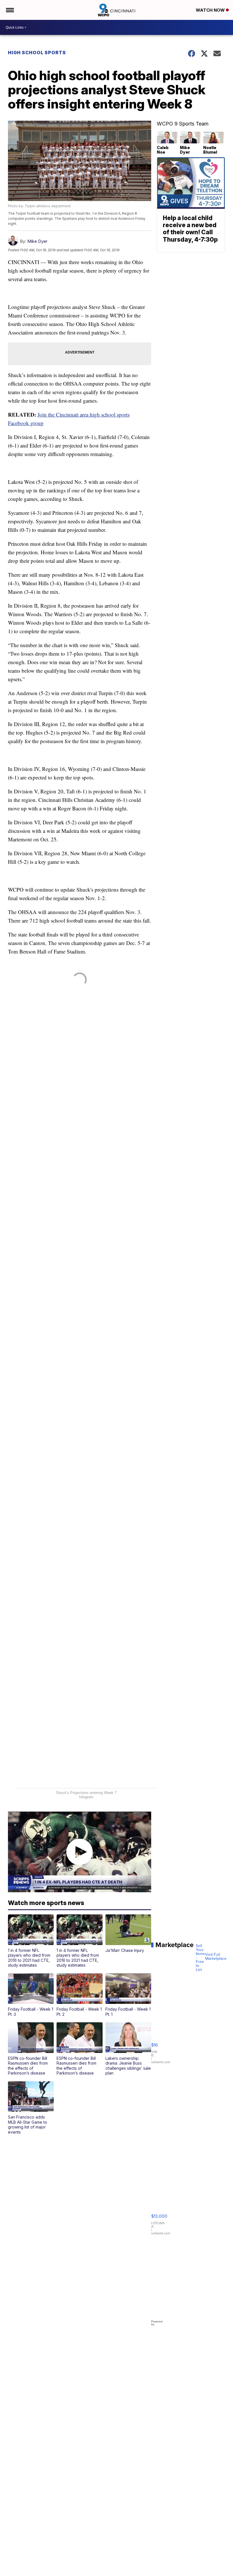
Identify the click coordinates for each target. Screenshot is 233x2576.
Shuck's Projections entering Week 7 (86, 1793)
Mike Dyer (37, 241)
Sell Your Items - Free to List (200, 1958)
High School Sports (37, 53)
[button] (31, 1941)
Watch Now (211, 10)
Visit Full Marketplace (216, 1957)
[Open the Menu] (10, 10)
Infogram (86, 1797)
